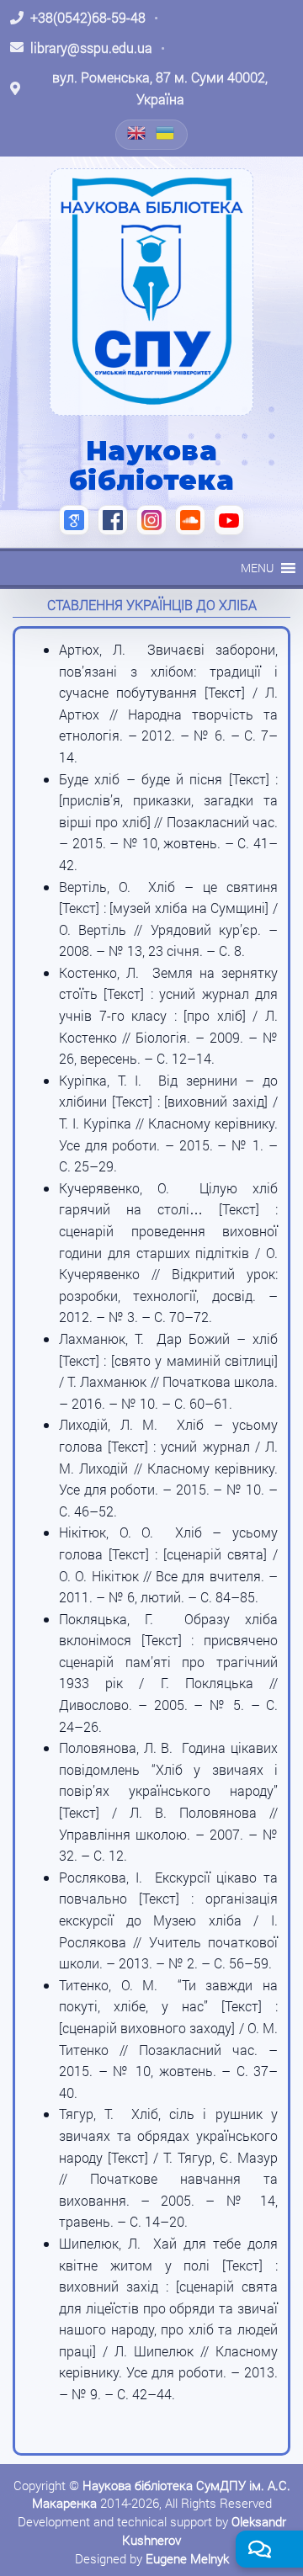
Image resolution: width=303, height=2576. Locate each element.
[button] (257, 568)
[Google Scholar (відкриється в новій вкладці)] (74, 520)
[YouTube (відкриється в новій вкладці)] (229, 520)
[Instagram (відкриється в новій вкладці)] (151, 520)
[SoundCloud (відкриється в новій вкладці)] (190, 520)
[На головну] (151, 292)
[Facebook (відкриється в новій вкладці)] (113, 520)
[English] (137, 133)
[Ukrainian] (166, 133)
